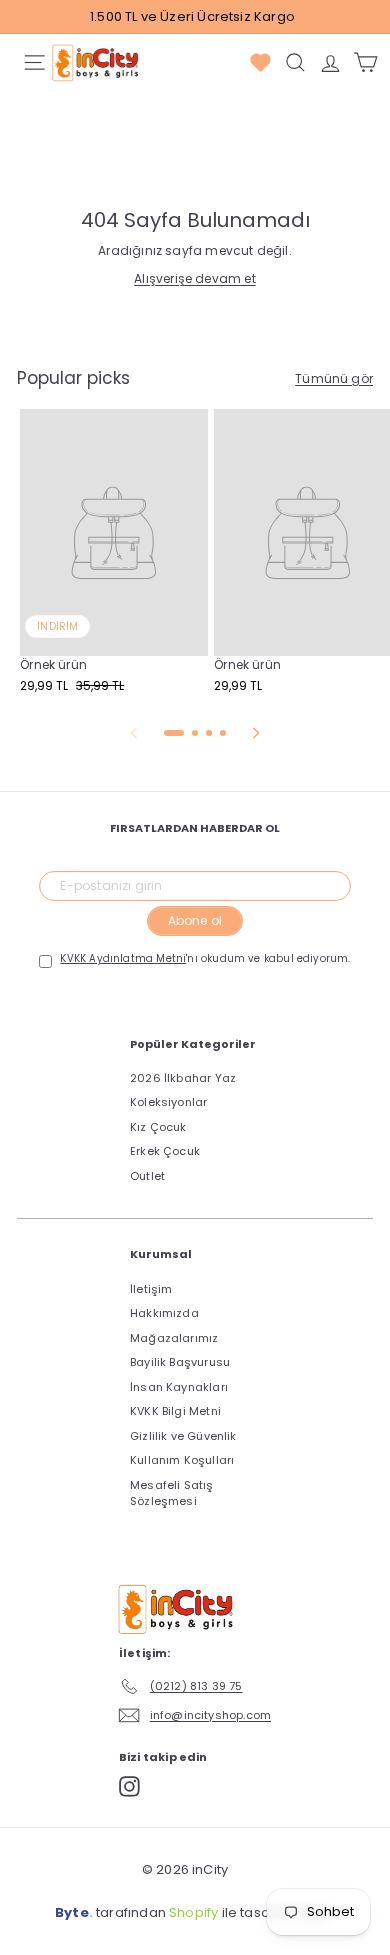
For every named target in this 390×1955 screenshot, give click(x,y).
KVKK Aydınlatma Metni (123, 958)
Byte (72, 1912)
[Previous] (134, 733)
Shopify (193, 1912)
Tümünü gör (334, 378)
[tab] (174, 733)
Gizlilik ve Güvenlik (183, 1436)
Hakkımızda (164, 1313)
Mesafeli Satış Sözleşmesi (172, 1493)
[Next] (256, 733)
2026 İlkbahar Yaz (183, 1078)
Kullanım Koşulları (182, 1460)
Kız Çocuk (158, 1127)
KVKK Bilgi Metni (175, 1411)
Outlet (147, 1176)
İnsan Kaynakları (179, 1387)
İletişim (151, 1289)
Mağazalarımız (174, 1338)
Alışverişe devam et (194, 278)
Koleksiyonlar (168, 1102)
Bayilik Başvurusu (180, 1362)
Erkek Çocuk (165, 1151)
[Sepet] (365, 62)
